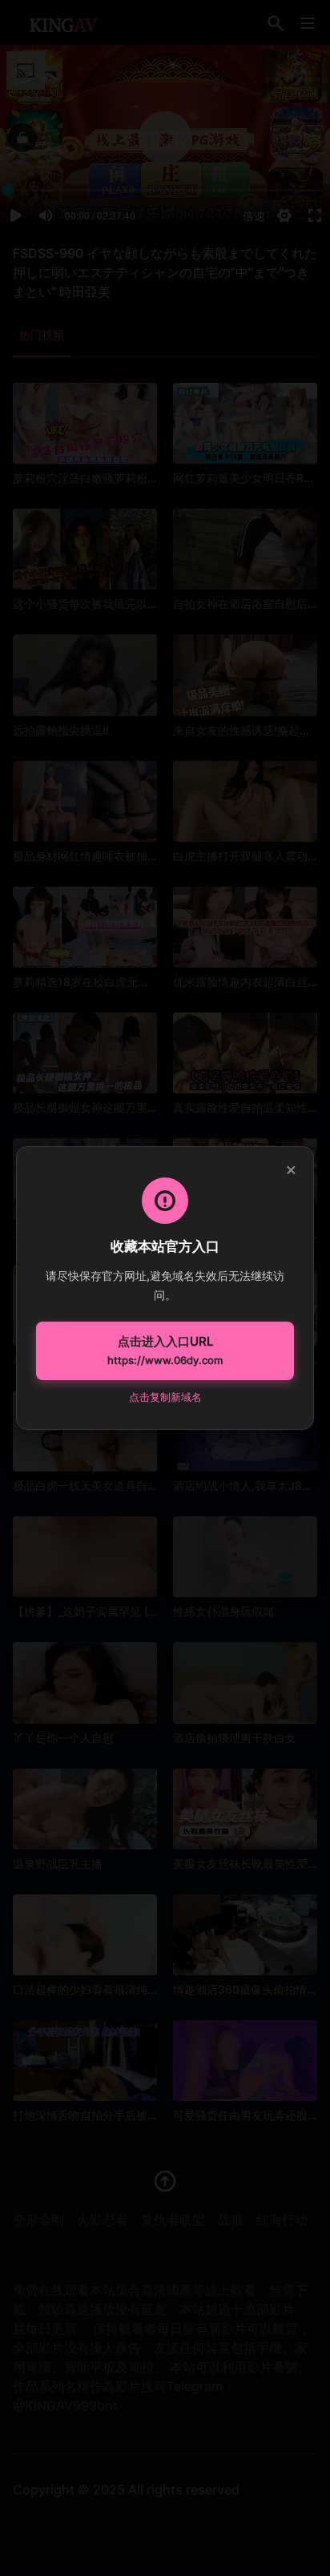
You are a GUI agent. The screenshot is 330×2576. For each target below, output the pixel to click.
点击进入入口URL (165, 1350)
